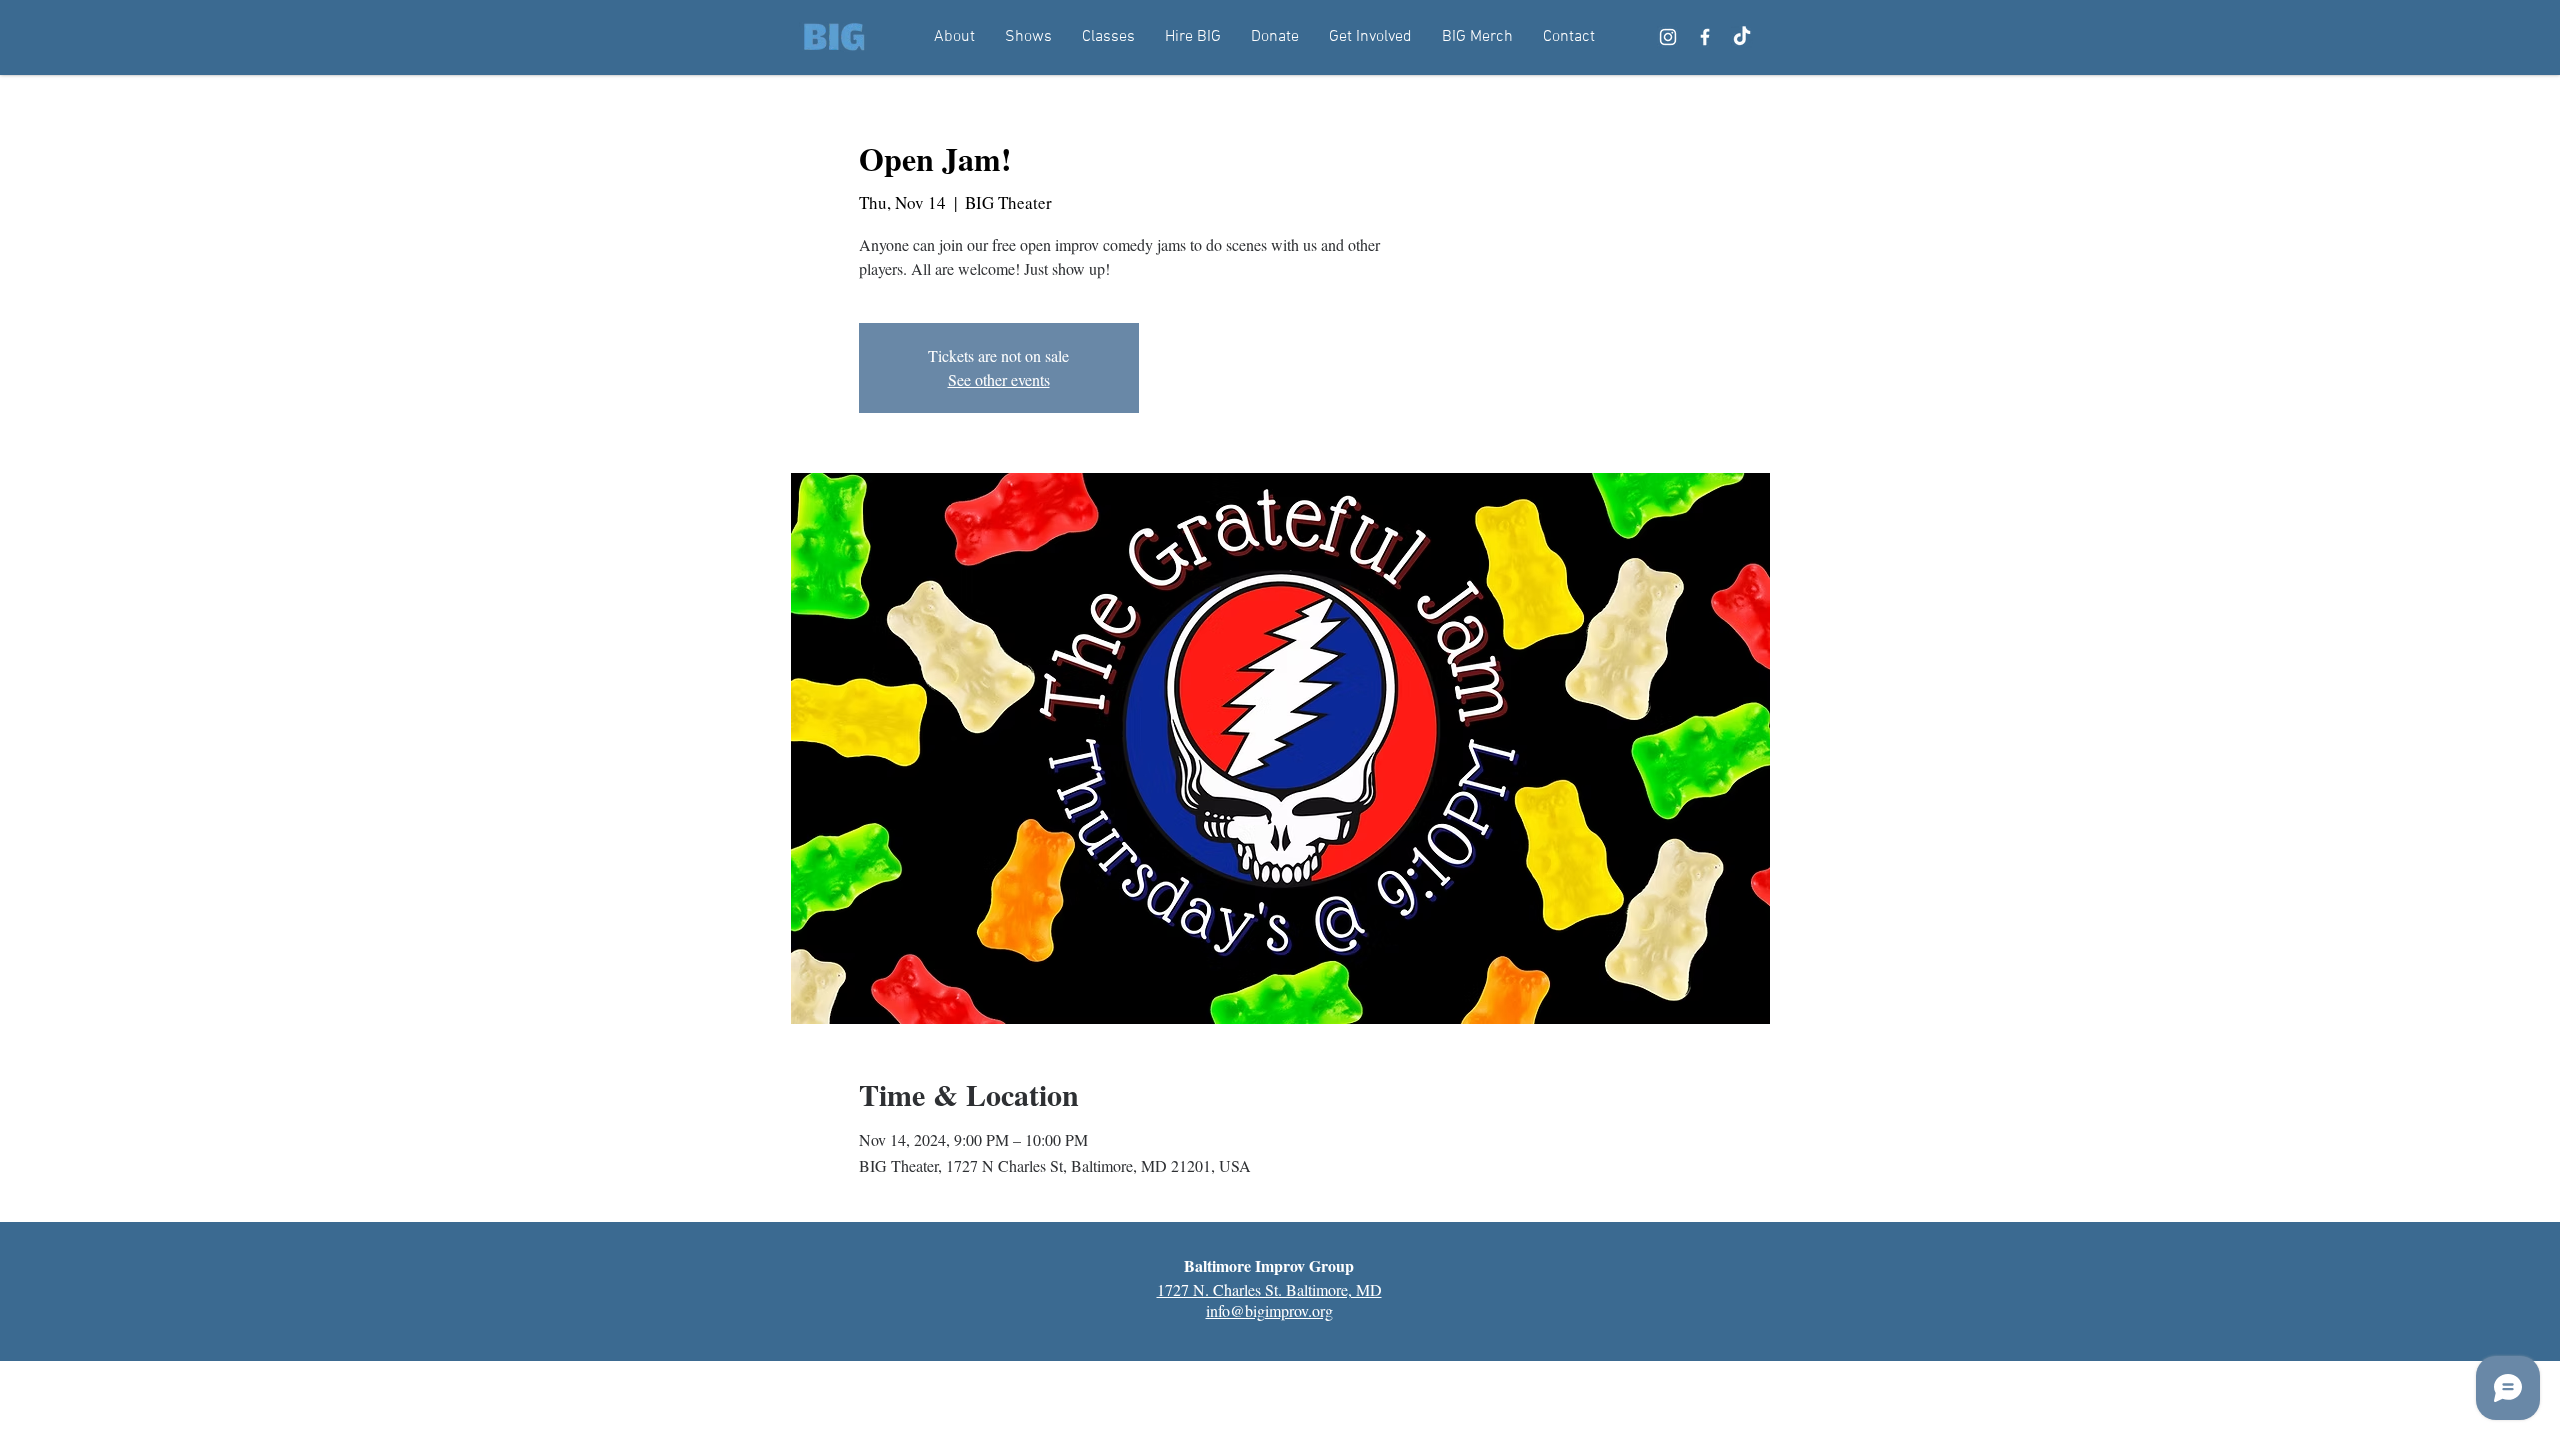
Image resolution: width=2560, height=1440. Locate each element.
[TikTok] (1742, 37)
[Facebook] (1705, 37)
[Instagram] (1668, 37)
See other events (999, 379)
